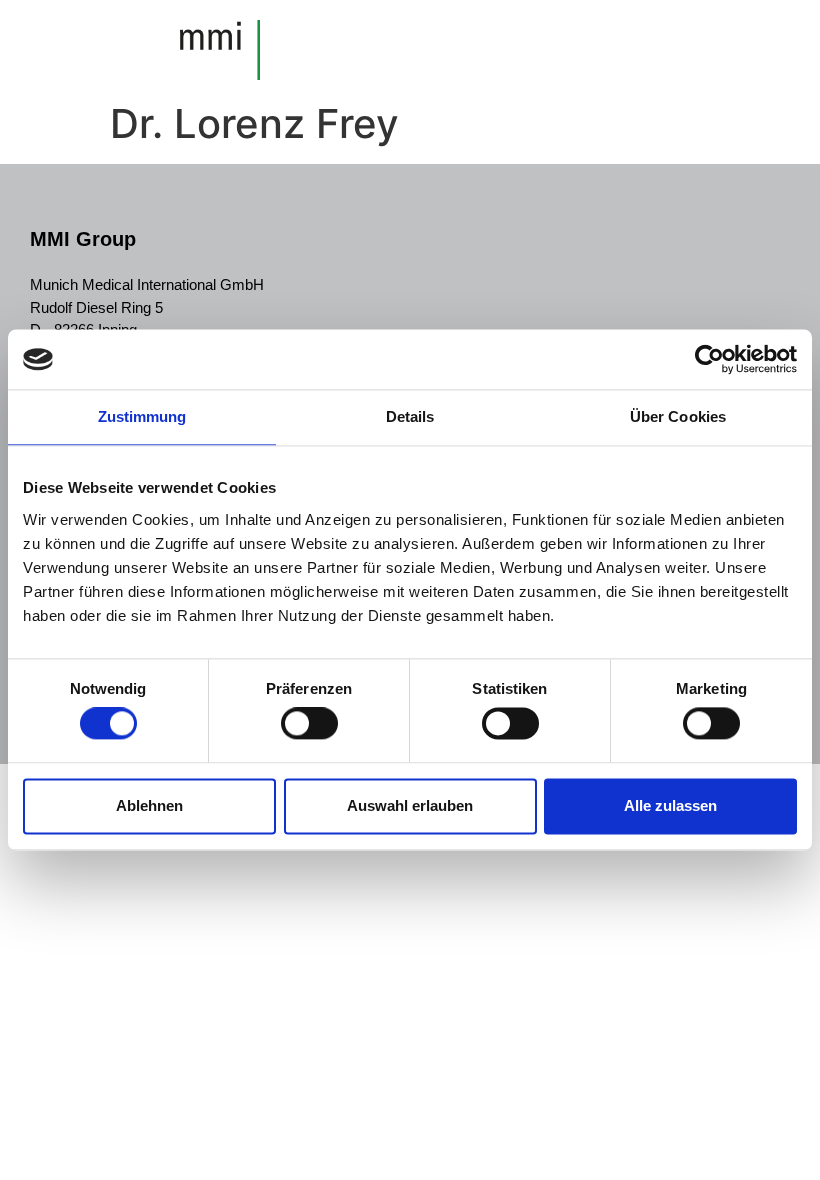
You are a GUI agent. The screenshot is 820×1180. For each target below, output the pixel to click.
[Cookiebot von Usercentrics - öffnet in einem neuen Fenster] (709, 359)
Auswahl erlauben (410, 805)
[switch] (309, 724)
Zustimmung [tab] (142, 416)
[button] (763, 47)
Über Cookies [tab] (678, 416)
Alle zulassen (670, 805)
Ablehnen (149, 805)
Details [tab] (410, 416)
